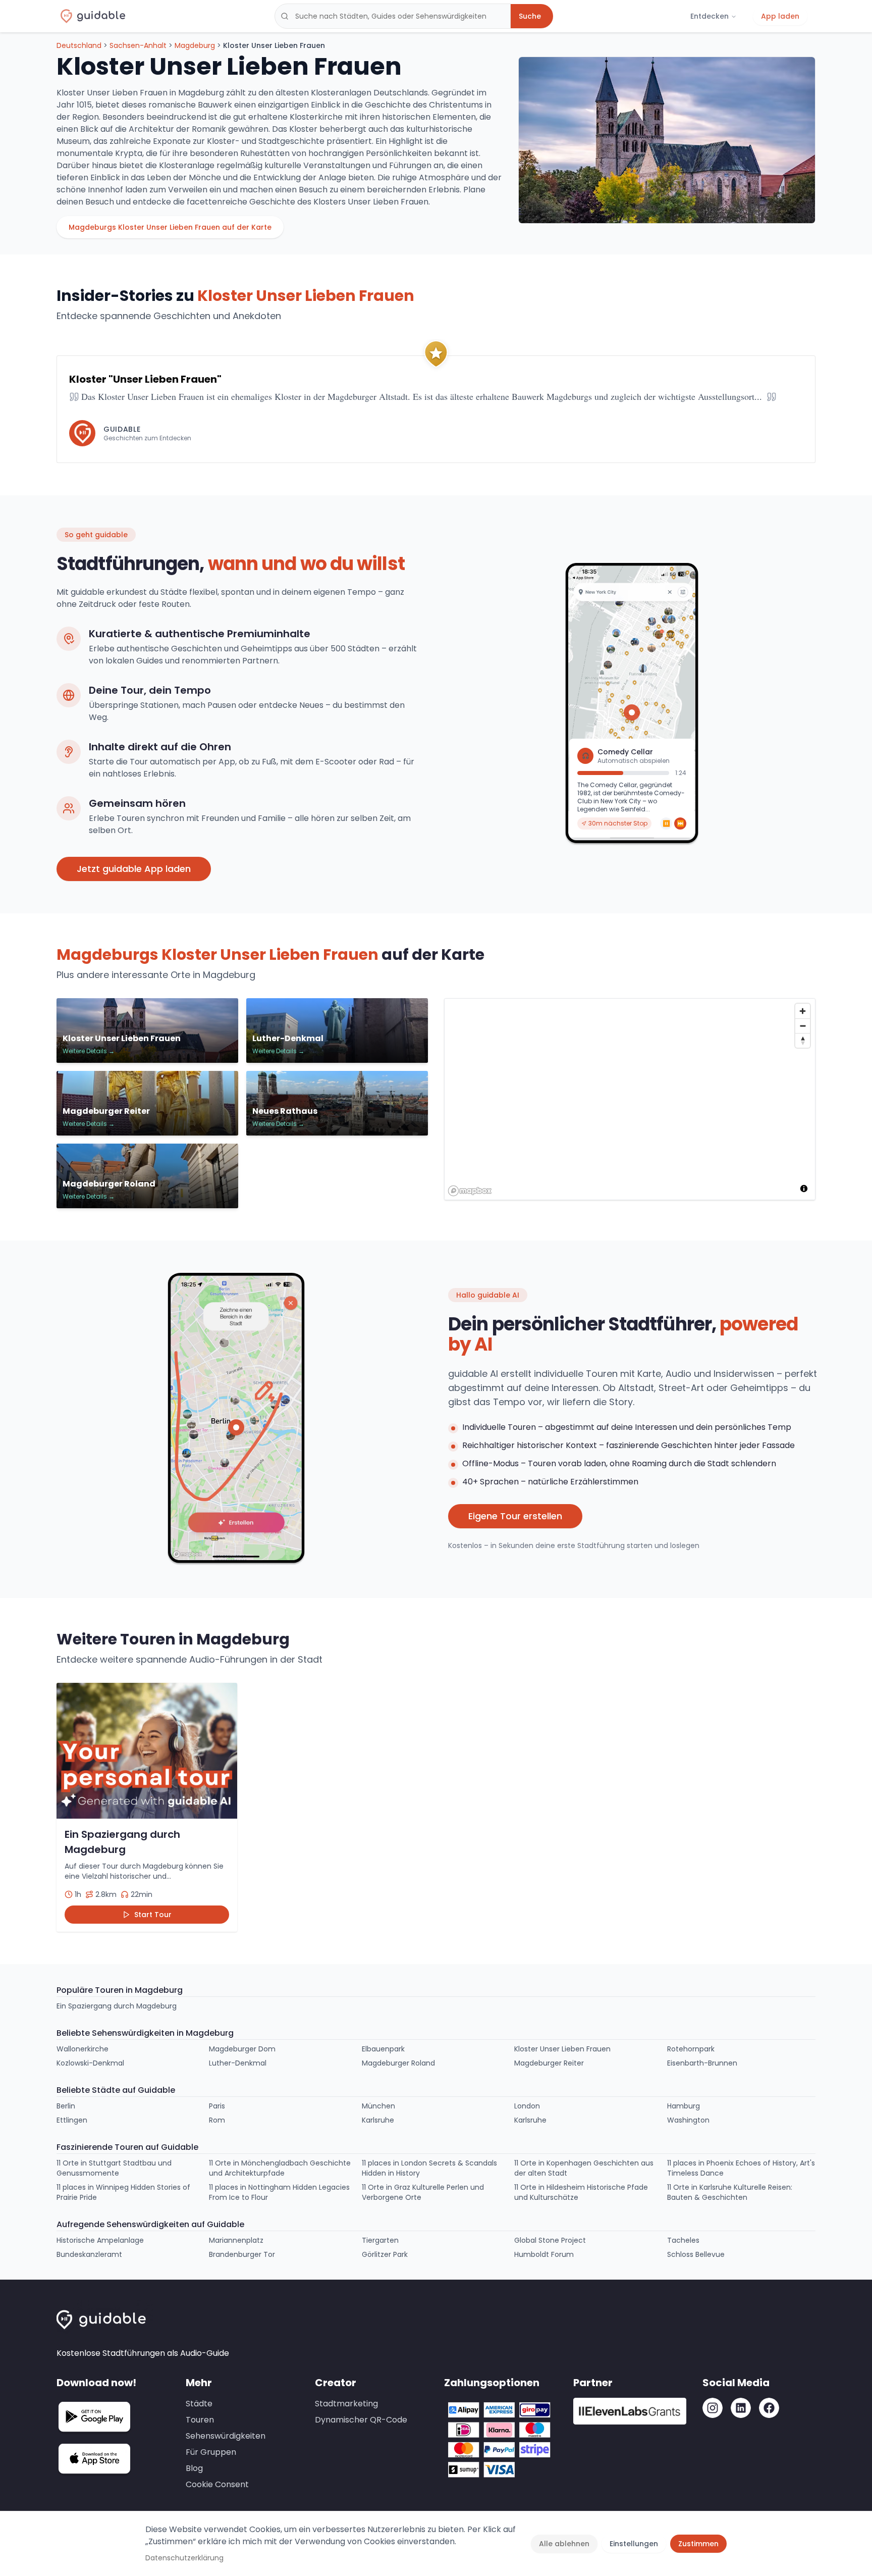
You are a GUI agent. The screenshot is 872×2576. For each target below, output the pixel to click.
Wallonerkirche (83, 2049)
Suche (530, 16)
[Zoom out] (803, 1026)
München (378, 2106)
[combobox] (393, 16)
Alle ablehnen (564, 2544)
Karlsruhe (378, 2120)
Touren (200, 2420)
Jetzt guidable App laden (134, 869)
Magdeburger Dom (242, 2049)
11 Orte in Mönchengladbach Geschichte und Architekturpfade (280, 2168)
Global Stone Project (550, 2240)
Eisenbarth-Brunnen (702, 2063)
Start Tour (153, 1915)
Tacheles (683, 2240)
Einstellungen (634, 2544)
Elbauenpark (383, 2049)
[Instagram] (713, 2408)
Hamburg (684, 2106)
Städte (199, 2404)
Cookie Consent (217, 2484)
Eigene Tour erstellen (515, 1516)
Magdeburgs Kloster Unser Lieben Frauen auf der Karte (170, 227)
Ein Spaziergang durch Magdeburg (117, 2006)
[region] (630, 1100)
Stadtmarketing (346, 2404)
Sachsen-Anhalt (138, 45)
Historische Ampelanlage (100, 2240)
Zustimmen (698, 2544)
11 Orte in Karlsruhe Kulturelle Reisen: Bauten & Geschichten (730, 2192)
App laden (780, 16)
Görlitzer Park (385, 2254)
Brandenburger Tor (242, 2254)
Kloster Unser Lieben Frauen (562, 2049)
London (527, 2106)
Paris (217, 2106)
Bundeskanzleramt (89, 2254)
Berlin (66, 2106)
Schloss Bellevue (696, 2254)
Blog (194, 2468)
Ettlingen (72, 2120)
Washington (688, 2120)
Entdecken (710, 16)
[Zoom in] (803, 1011)
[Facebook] (769, 2408)
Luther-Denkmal (238, 2063)
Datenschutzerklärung (184, 2558)
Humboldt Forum (544, 2254)
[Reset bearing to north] (803, 1040)
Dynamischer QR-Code (361, 2420)
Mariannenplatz (236, 2240)
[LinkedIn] (741, 2408)
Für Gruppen (211, 2452)
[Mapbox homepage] (470, 1191)
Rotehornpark (691, 2049)
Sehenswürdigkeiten (226, 2436)
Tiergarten (380, 2240)
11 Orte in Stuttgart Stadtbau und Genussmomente (114, 2168)
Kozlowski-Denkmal (90, 2063)
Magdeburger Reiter (549, 2063)
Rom (217, 2120)
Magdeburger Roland (398, 2063)
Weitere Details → (89, 1051)
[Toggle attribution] (804, 1189)
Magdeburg (195, 45)
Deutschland (79, 45)
